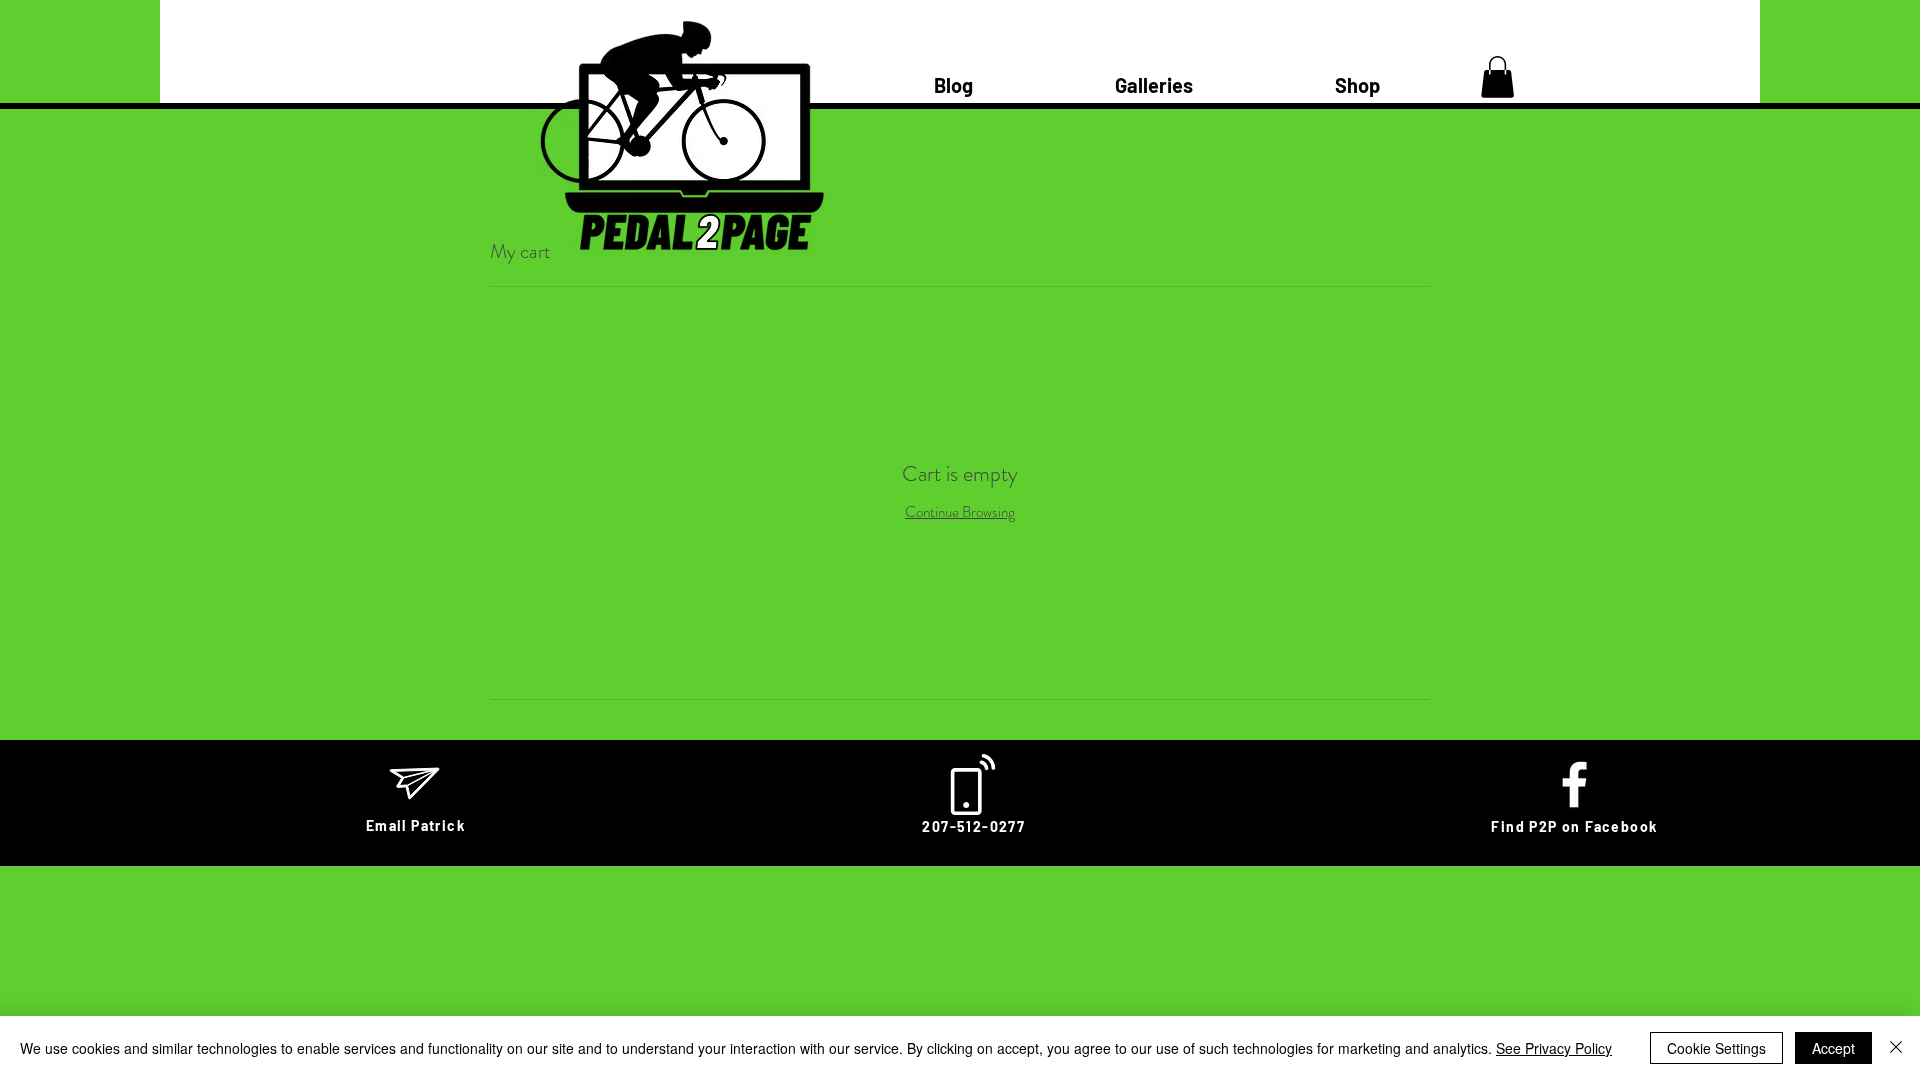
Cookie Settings (1716, 1048)
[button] (1497, 77)
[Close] (1896, 1048)
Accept (1833, 1048)
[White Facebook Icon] (1574, 784)
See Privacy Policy (1554, 1048)
